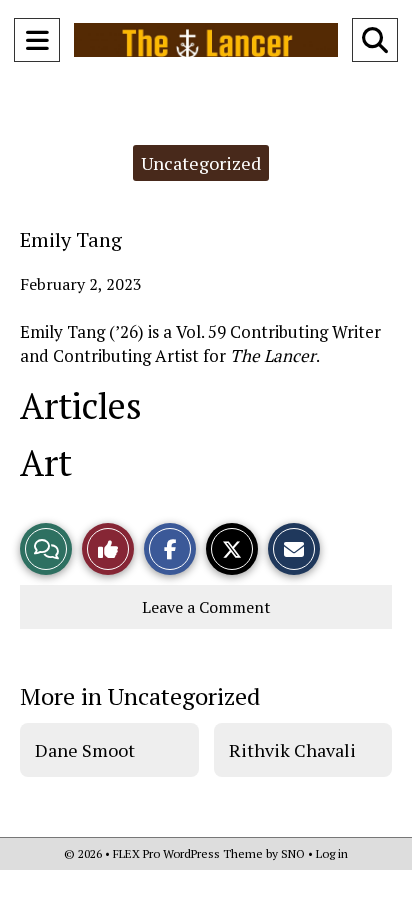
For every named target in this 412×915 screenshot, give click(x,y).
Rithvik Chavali (292, 750)
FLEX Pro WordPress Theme (188, 853)
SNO (293, 853)
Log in (332, 853)
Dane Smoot (85, 750)
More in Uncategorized (140, 696)
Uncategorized (201, 163)
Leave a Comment (206, 607)
